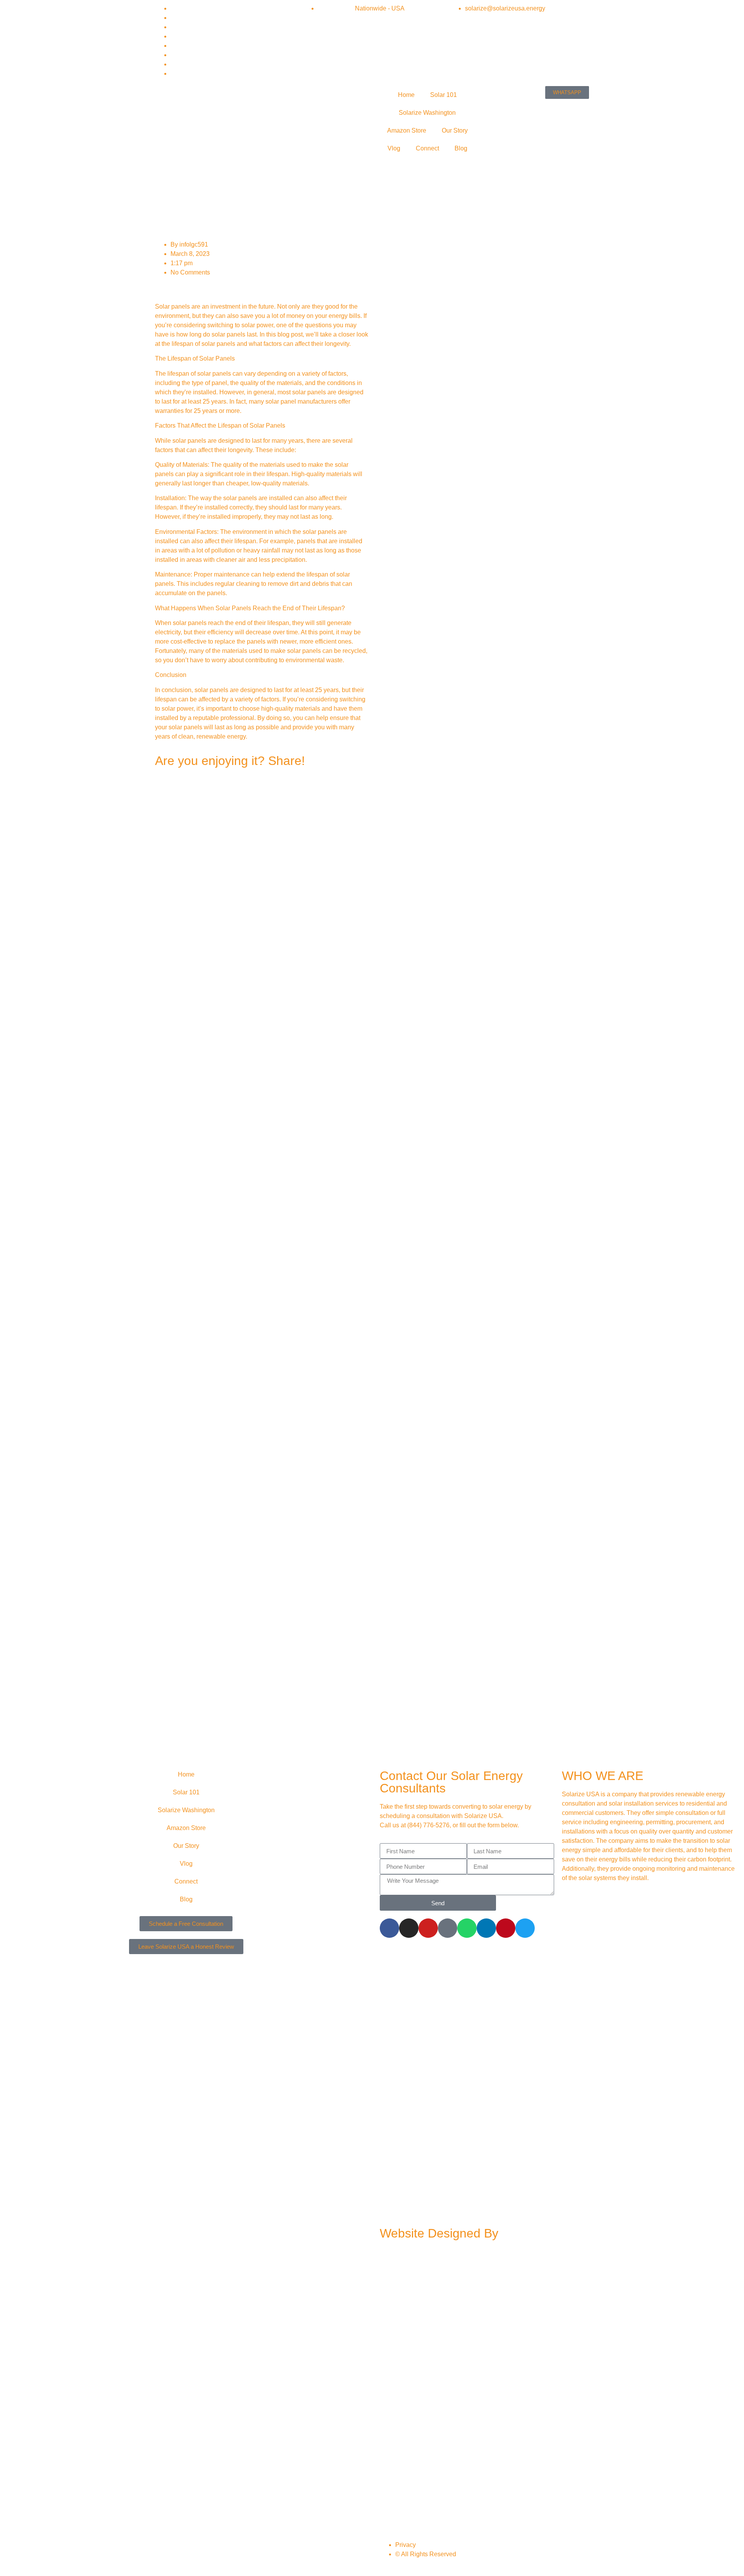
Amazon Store (407, 130)
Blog (461, 148)
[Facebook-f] (389, 1928)
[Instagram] (409, 1928)
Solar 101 (443, 95)
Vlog (394, 148)
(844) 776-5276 (428, 1825)
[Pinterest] (506, 1928)
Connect (427, 148)
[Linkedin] (486, 1928)
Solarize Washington (427, 113)
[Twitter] (525, 1928)
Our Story (455, 130)
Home (406, 95)
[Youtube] (428, 1928)
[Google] (448, 1928)
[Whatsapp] (467, 1928)
